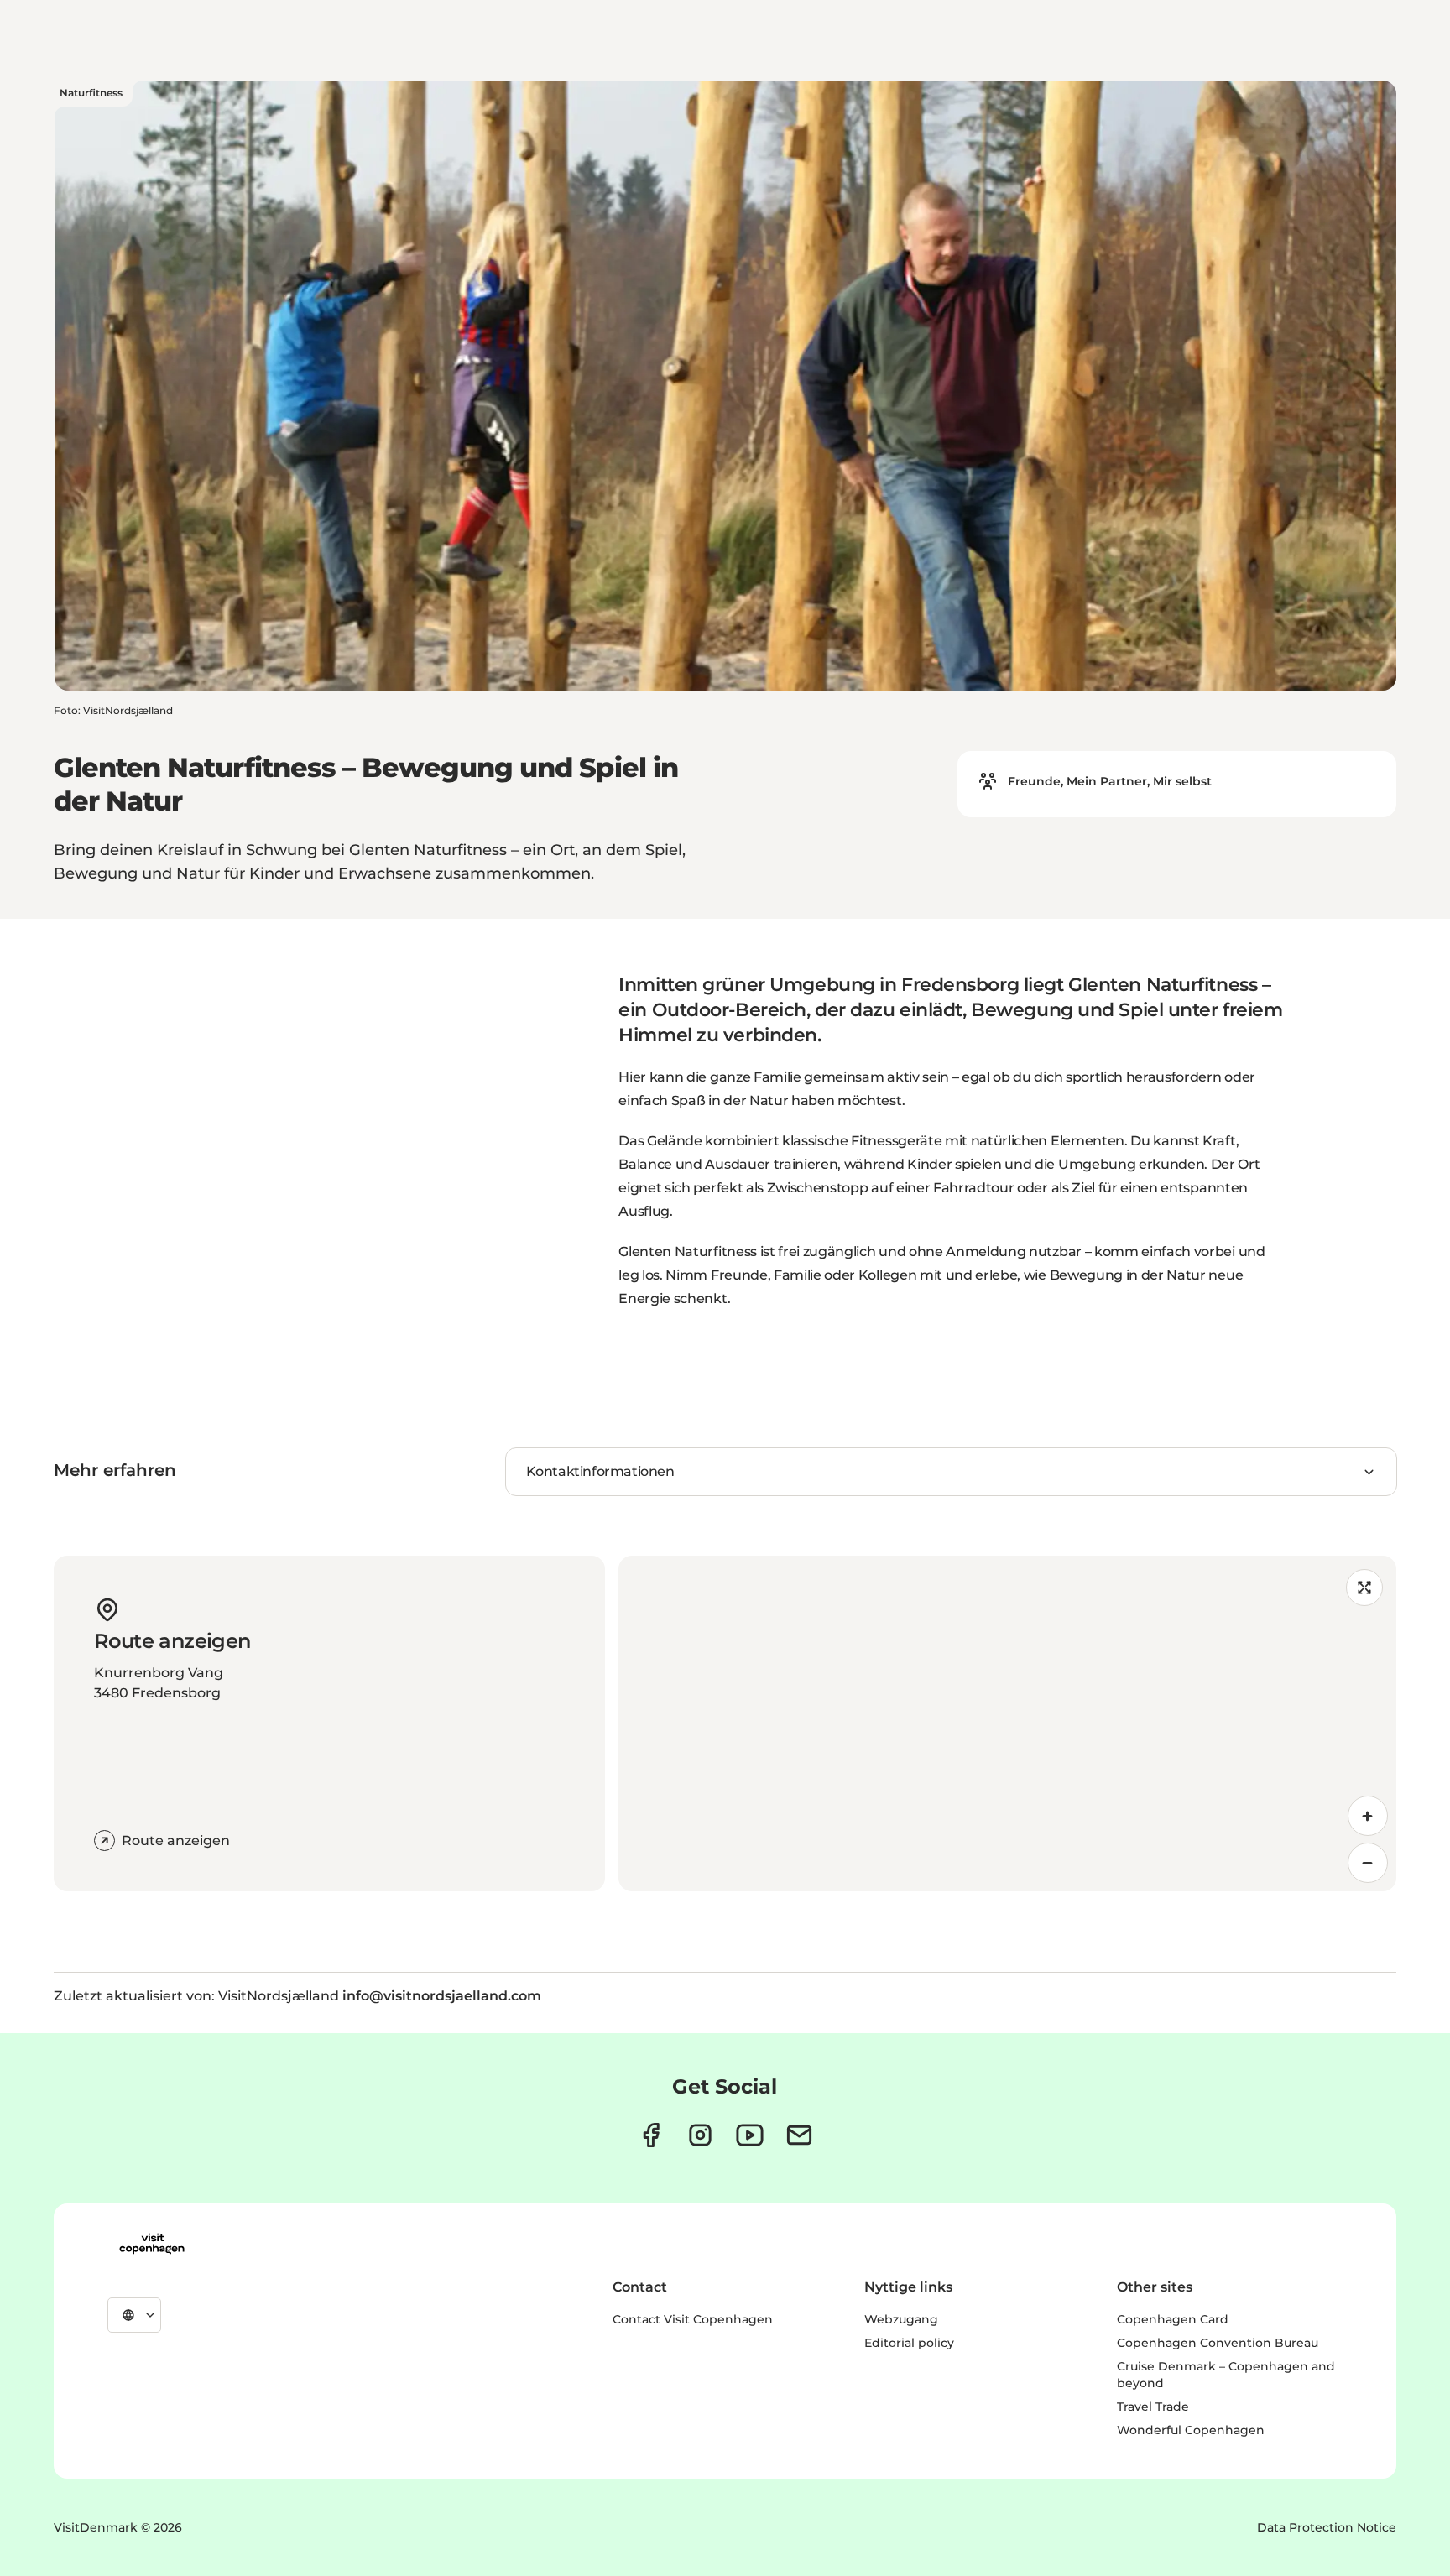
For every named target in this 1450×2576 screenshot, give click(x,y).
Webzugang (901, 2319)
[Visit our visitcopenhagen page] (651, 2135)
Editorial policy (909, 2343)
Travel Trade (1153, 2407)
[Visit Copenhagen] (152, 2244)
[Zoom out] (1368, 1863)
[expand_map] (1364, 1588)
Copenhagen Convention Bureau (1218, 2343)
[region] (1007, 1723)
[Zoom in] (1368, 1816)
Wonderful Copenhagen (1191, 2430)
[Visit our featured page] (750, 2135)
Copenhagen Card (1173, 2319)
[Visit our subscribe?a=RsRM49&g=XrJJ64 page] (799, 2135)
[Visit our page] (700, 2135)
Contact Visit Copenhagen (693, 2319)
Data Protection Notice (1327, 2527)
